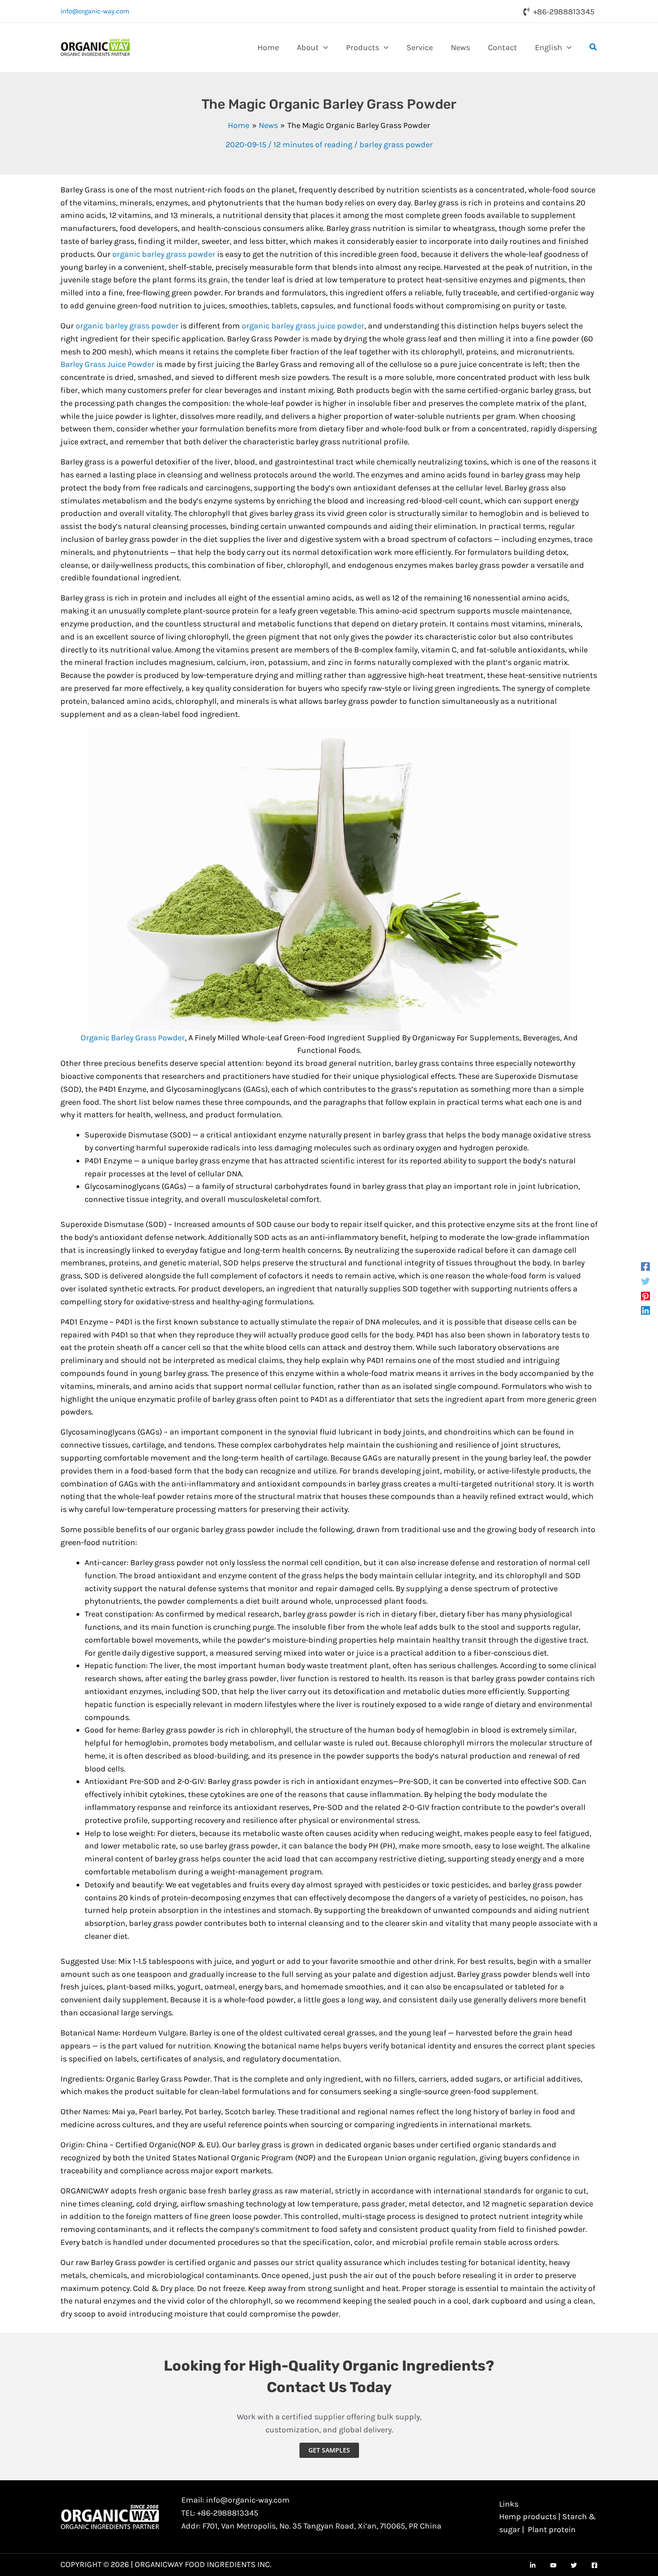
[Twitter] (645, 1281)
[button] (323, 47)
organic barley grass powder (164, 254)
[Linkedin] (645, 1310)
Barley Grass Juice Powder (107, 364)
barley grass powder (396, 145)
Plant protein (552, 2529)
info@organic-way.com (95, 11)
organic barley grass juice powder (303, 326)
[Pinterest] (645, 1296)
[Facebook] (645, 1266)
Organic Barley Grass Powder (133, 1038)
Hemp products (528, 2516)
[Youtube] (553, 2565)
